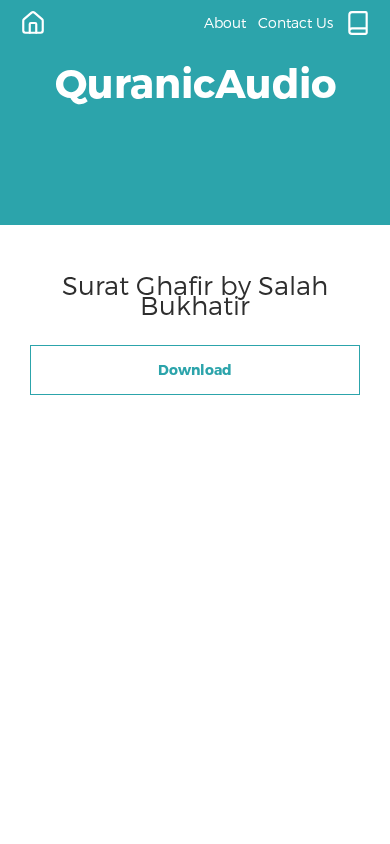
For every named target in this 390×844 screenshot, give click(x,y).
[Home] (33, 23)
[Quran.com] (358, 23)
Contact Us (295, 22)
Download (195, 369)
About (225, 22)
